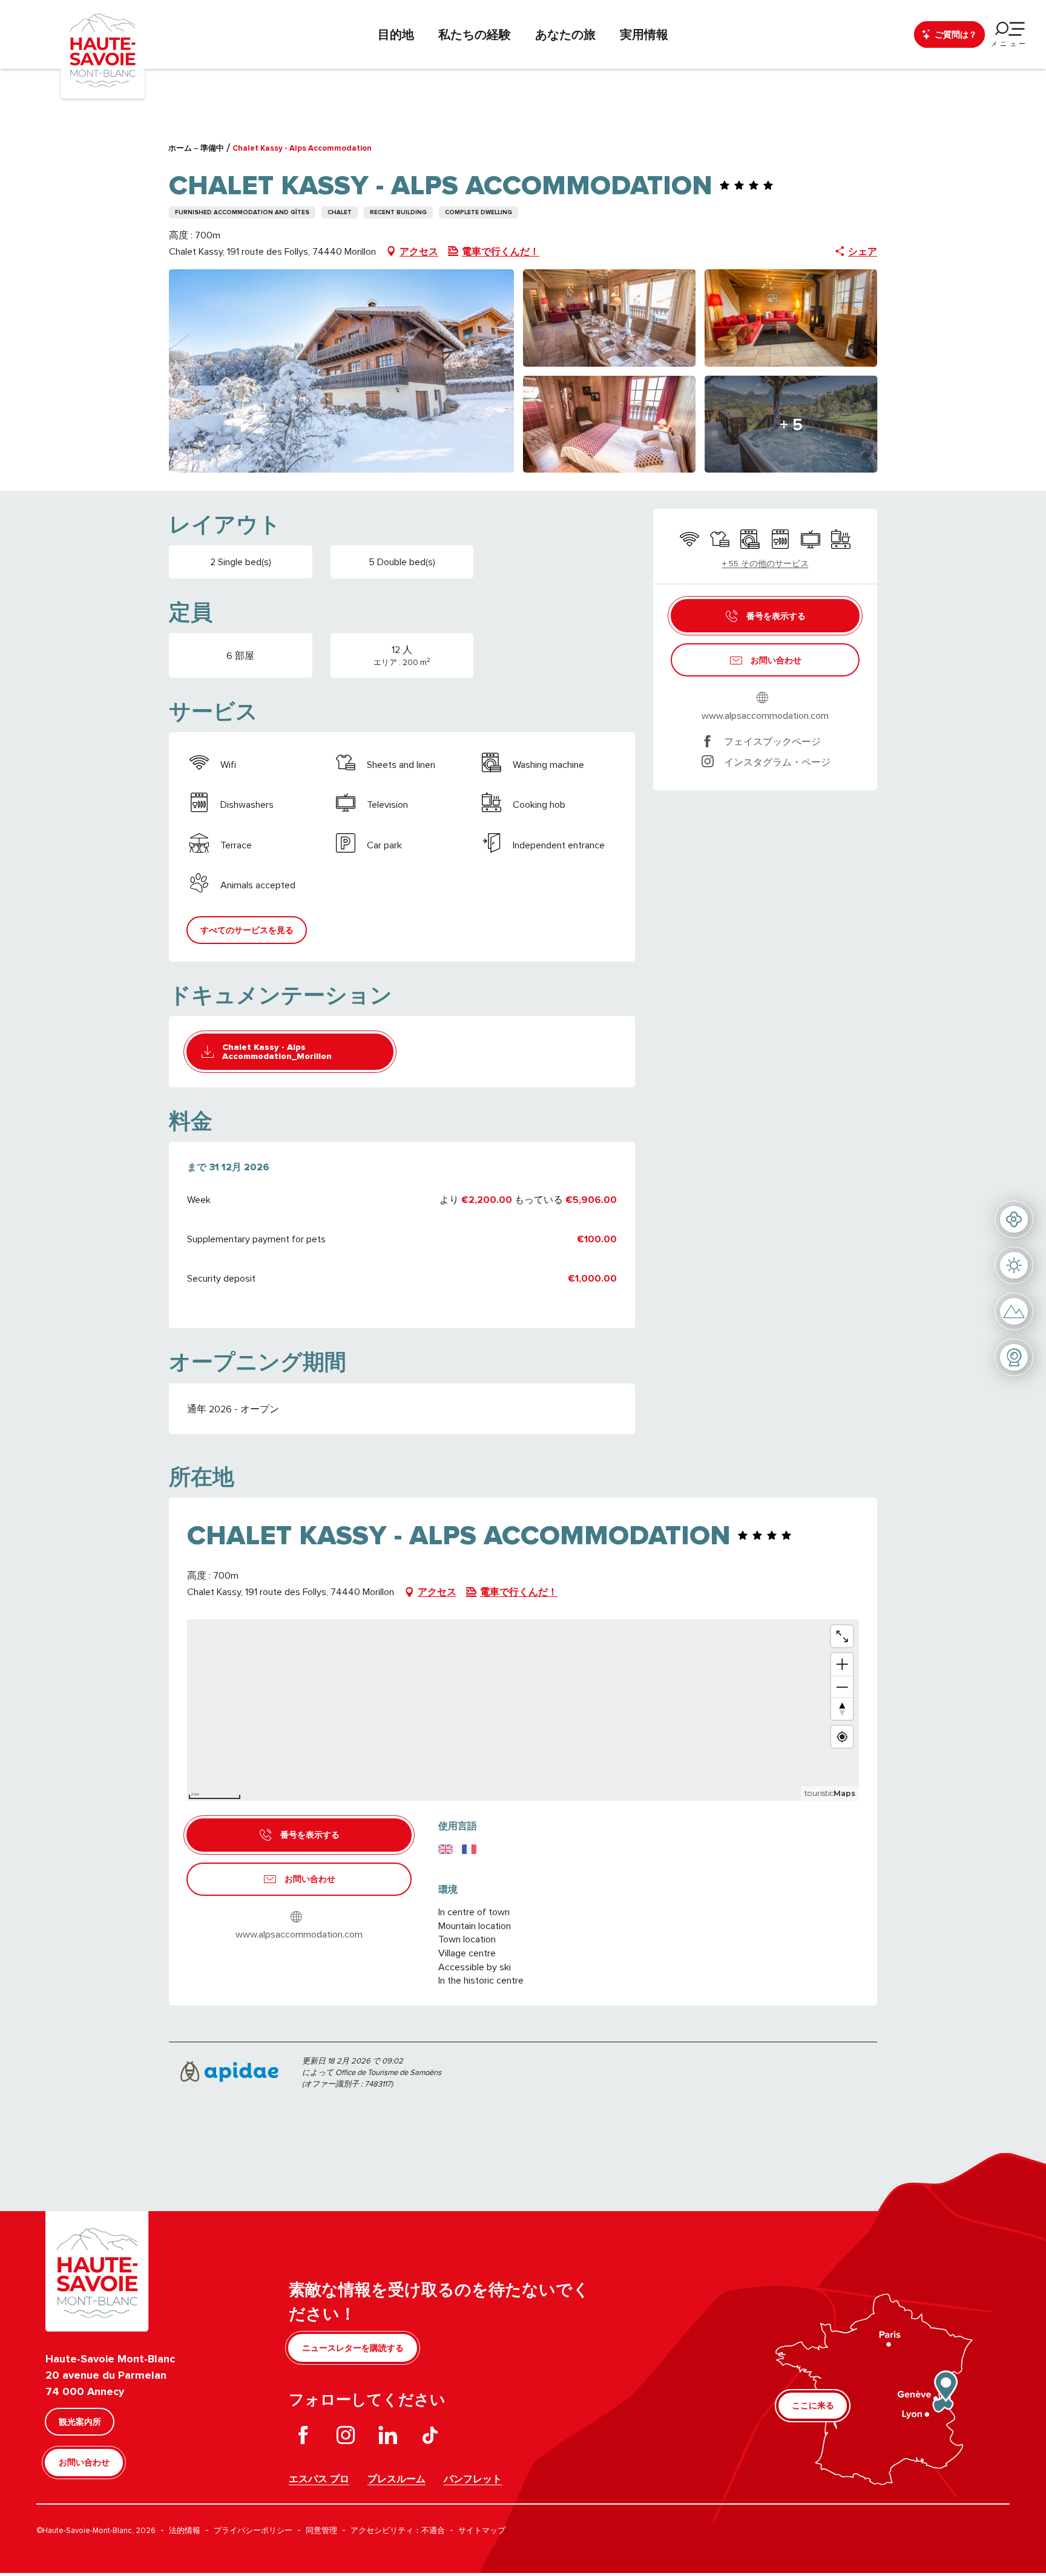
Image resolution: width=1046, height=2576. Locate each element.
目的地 (396, 34)
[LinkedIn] (388, 2438)
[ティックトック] (430, 2438)
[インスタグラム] (346, 2438)
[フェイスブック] (303, 2438)
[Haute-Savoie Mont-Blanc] (103, 49)
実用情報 (644, 34)
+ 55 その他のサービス (765, 563)
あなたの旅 (565, 34)
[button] (341, 371)
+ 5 (791, 424)
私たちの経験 (475, 34)
